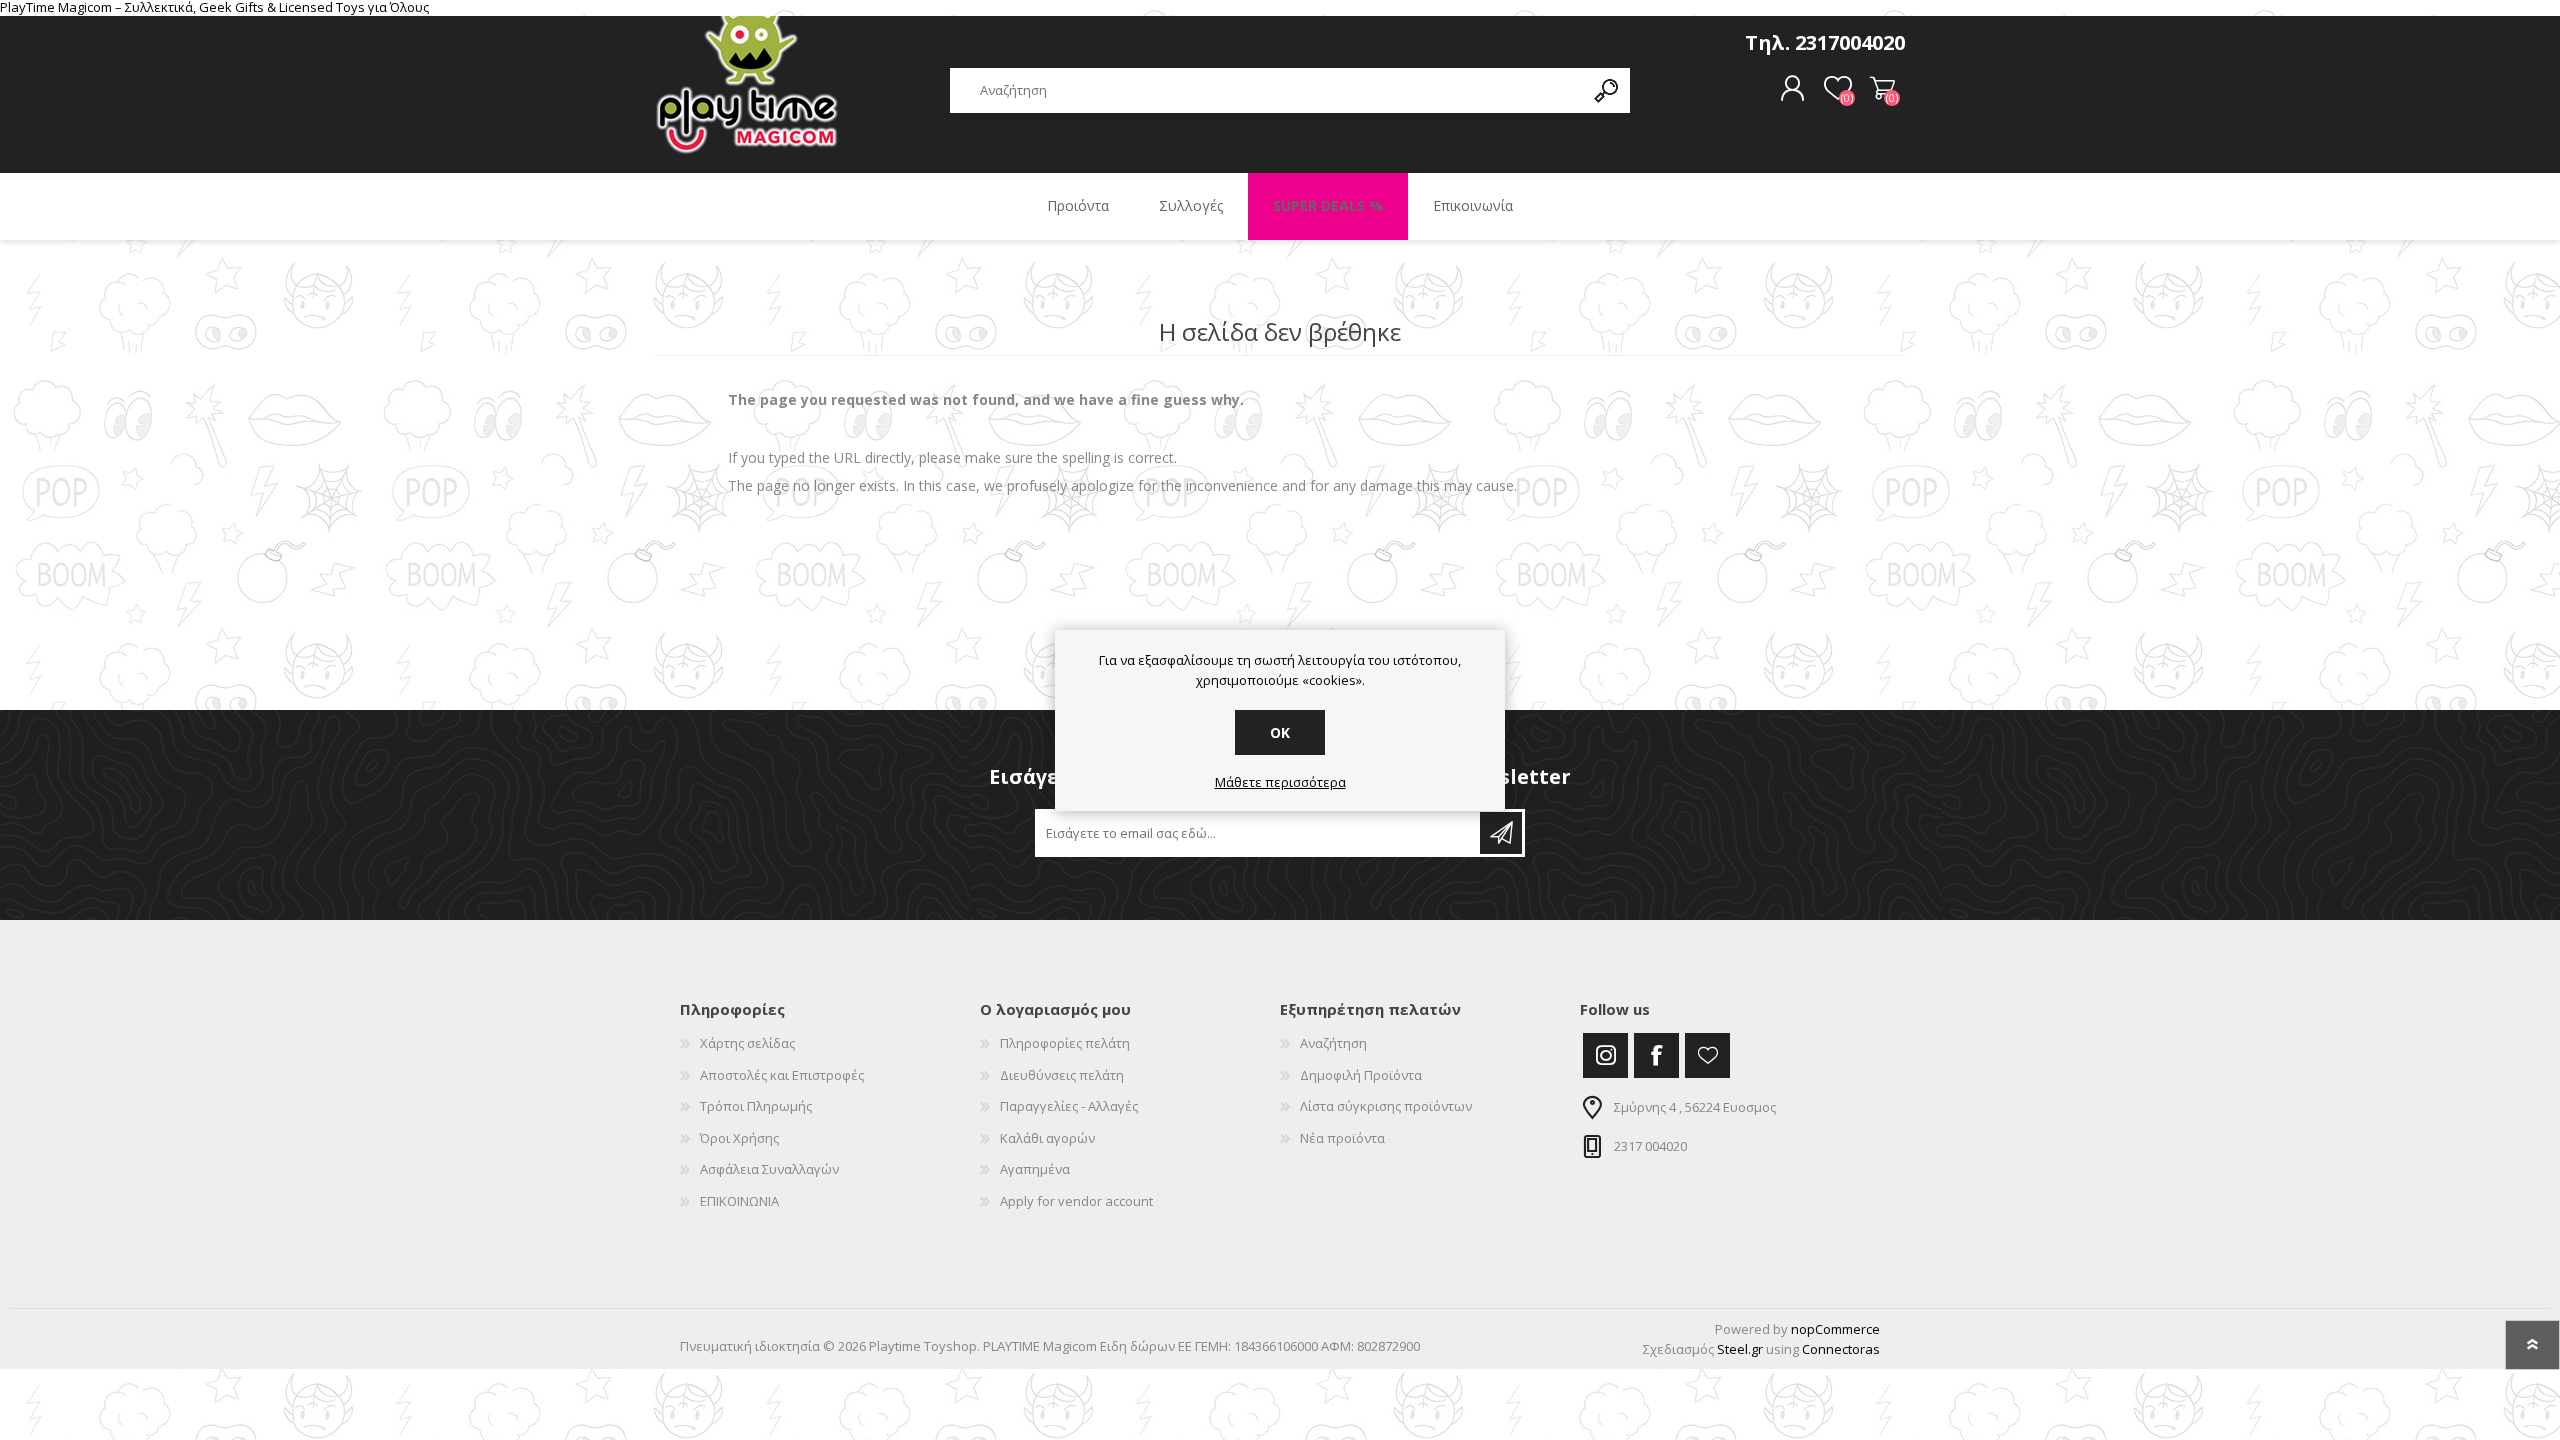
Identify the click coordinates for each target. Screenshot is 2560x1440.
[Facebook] (1656, 1055)
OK (1280, 732)
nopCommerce (1835, 1329)
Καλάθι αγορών (1882, 89)
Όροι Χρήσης (739, 1138)
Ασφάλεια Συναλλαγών (769, 1169)
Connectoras (1841, 1349)
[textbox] (1267, 90)
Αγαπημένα (1035, 1169)
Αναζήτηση (1333, 1043)
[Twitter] (1605, 1055)
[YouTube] (1707, 1055)
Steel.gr (1740, 1349)
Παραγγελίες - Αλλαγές (1069, 1106)
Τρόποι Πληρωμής (756, 1106)
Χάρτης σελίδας (747, 1043)
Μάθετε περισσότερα (1280, 783)
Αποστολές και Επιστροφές (782, 1075)
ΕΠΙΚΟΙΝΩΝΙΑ (739, 1201)
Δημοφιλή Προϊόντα (1361, 1075)
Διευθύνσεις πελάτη (1062, 1075)
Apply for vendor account (1076, 1201)
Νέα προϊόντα (1342, 1138)
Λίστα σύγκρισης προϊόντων (1386, 1106)
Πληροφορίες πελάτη (1065, 1043)
